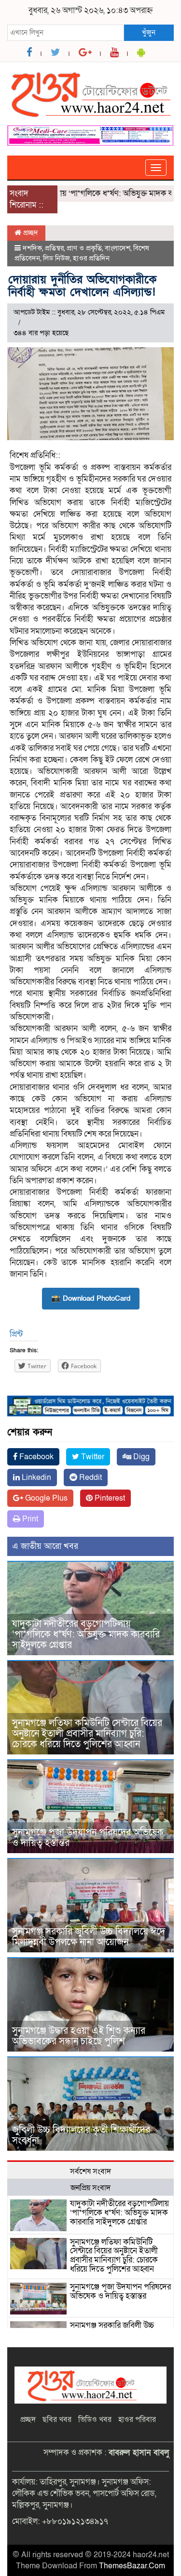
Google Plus (45, 1498)
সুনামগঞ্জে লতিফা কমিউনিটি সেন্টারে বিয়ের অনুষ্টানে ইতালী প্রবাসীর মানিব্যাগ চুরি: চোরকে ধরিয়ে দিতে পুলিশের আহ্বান (87, 1734)
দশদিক (32, 248)
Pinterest (109, 1498)
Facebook (35, 1457)
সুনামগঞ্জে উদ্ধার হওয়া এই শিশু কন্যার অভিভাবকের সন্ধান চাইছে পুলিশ (79, 2036)
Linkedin (35, 1478)
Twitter (92, 1457)
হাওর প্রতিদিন (91, 258)
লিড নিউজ (56, 258)
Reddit (90, 1478)
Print (29, 1519)
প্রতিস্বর (54, 248)
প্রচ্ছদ (30, 233)
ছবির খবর (57, 2419)
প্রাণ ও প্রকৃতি (84, 248)
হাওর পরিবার (137, 2419)
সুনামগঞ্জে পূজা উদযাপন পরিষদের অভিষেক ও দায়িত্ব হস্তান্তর (88, 1838)
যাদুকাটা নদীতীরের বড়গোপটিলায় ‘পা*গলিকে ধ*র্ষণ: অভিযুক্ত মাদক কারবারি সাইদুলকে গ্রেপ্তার (86, 1635)
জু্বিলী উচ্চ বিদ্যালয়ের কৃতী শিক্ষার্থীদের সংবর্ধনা (81, 2135)
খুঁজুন (149, 32)
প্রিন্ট (16, 1334)
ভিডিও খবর (95, 2419)
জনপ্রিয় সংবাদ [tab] (90, 2188)
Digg (140, 1457)
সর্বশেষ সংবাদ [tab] (90, 2171)
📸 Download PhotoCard (91, 1298)
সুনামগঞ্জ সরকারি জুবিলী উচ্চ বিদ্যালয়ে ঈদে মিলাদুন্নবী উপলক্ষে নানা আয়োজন (89, 1937)
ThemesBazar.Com (132, 2566)
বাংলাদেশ (118, 248)
